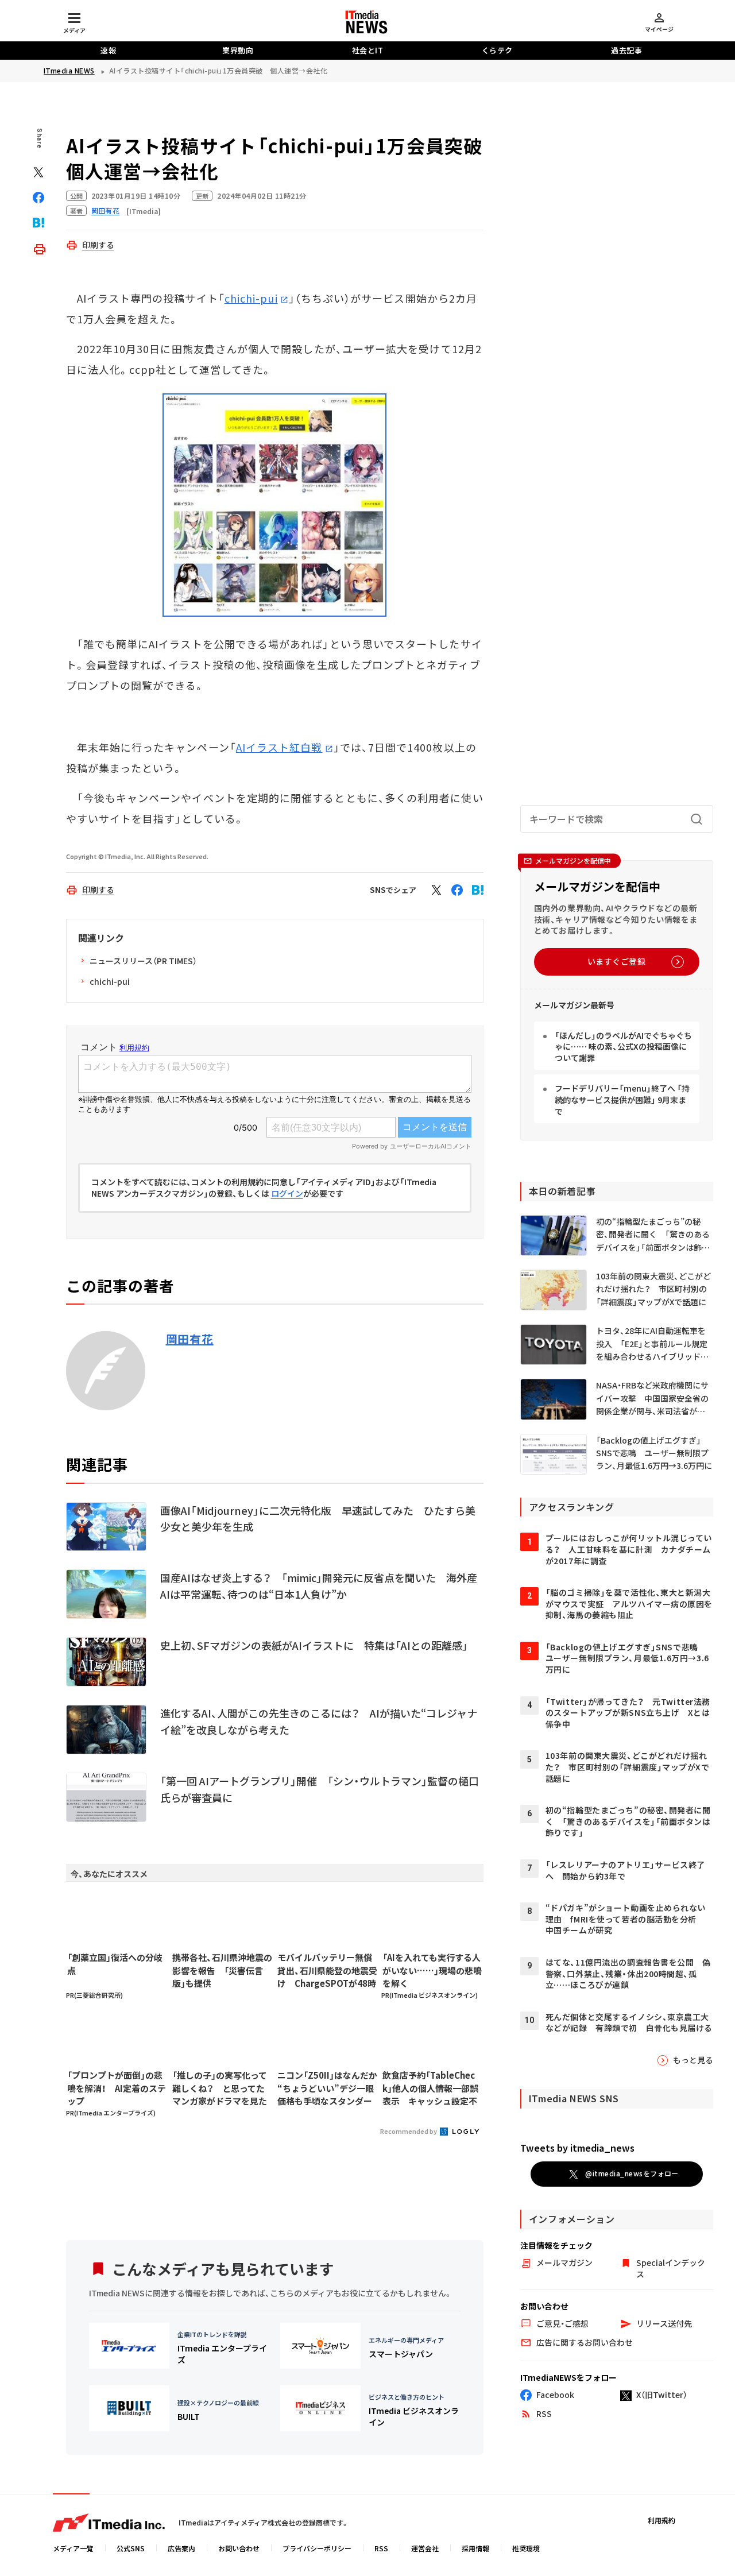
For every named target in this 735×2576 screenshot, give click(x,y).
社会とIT (368, 50)
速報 (108, 50)
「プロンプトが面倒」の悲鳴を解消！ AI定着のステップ (117, 2088)
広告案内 (181, 2548)
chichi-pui (251, 298)
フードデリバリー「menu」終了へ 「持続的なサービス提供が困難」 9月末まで (622, 1099)
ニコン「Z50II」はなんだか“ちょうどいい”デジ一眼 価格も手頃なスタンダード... (327, 2088)
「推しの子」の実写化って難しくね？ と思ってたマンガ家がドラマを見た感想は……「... (220, 2088)
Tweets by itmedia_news (577, 2148)
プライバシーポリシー (317, 2548)
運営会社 (425, 2548)
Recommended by (409, 2131)
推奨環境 (526, 2548)
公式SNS (131, 2548)
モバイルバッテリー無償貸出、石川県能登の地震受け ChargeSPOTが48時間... (327, 1971)
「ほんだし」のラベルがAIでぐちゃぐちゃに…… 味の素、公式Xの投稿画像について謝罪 (623, 1047)
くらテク (497, 50)
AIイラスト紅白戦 (279, 747)
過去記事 (626, 50)
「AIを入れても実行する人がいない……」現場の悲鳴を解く (432, 1970)
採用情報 (475, 2548)
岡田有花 (190, 1339)
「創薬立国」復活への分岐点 (115, 1964)
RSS (381, 2548)
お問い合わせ (239, 2548)
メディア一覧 (73, 2548)
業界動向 (238, 50)
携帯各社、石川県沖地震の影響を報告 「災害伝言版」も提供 (222, 1970)
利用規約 (661, 2520)
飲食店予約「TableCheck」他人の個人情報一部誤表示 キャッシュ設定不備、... (430, 2088)
